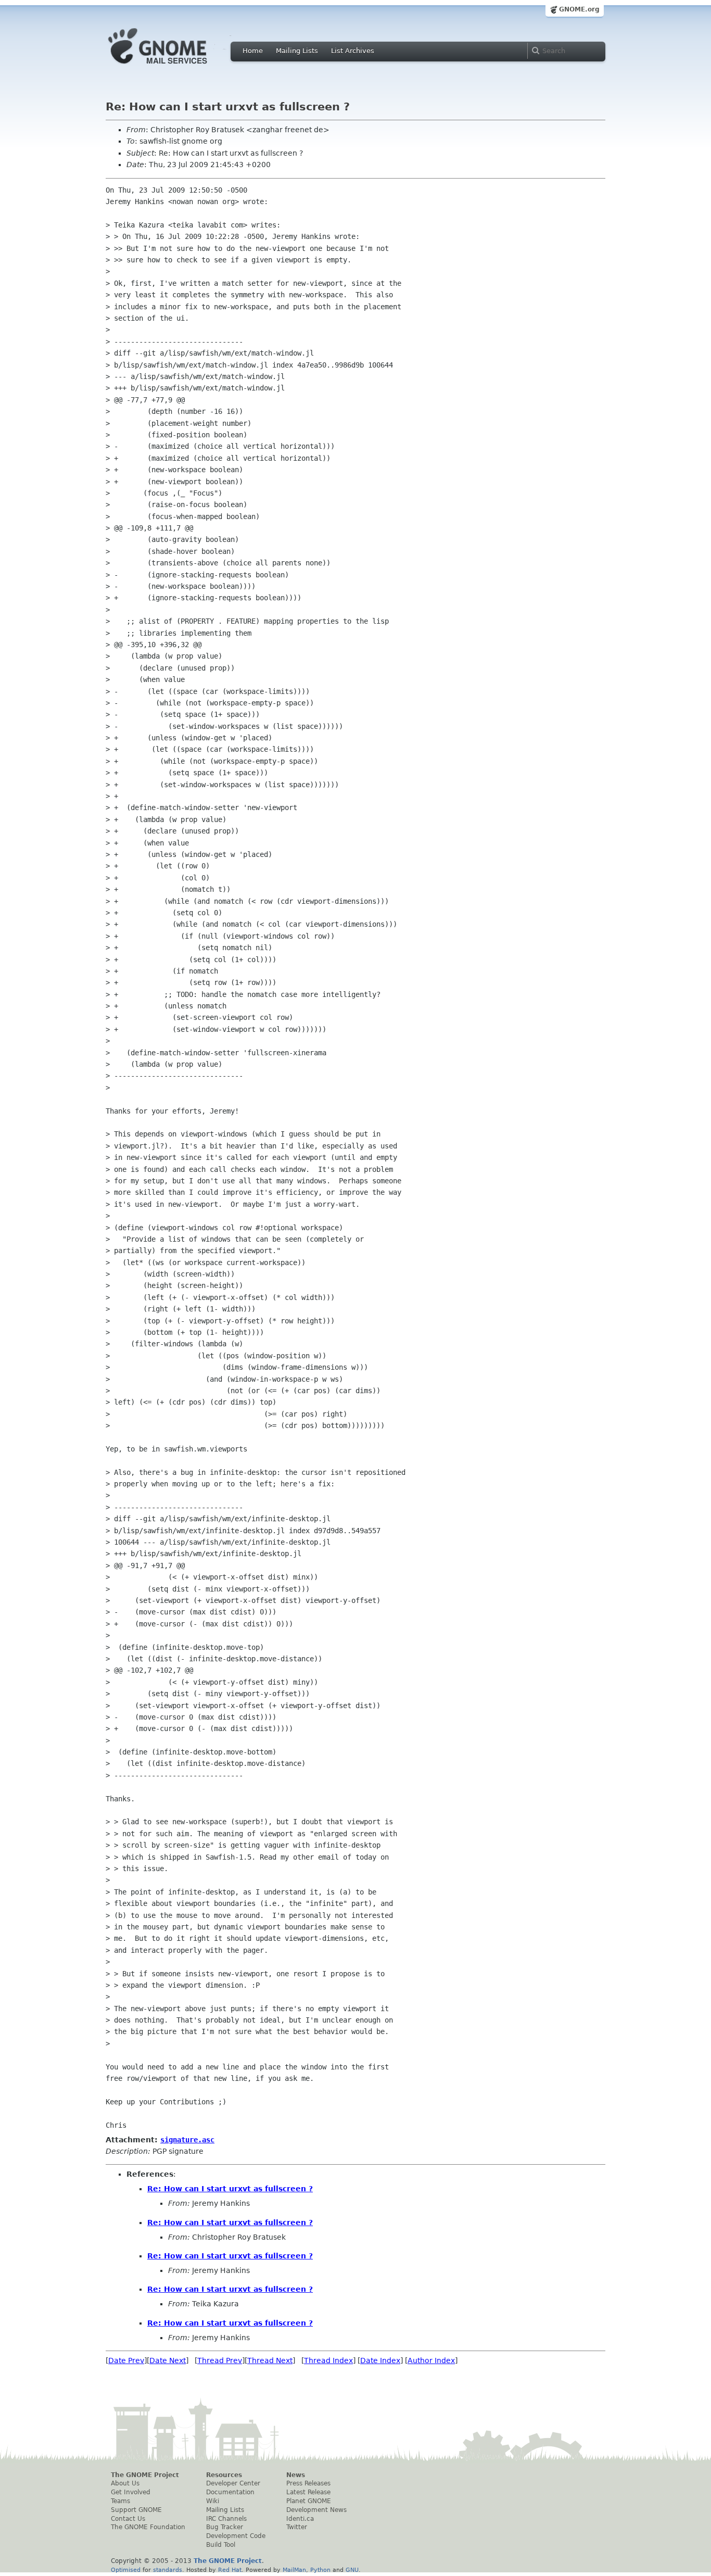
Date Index (380, 2360)
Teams (120, 2501)
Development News (316, 2510)
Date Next (168, 2360)
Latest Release (308, 2492)
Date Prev (126, 2360)
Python (320, 2570)
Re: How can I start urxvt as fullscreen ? (230, 2189)
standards (168, 2570)
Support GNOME (136, 2510)
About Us (125, 2483)
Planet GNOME (309, 2501)
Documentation (230, 2492)
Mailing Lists (297, 51)
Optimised (126, 2570)
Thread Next (270, 2360)
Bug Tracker (225, 2527)
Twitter (297, 2527)
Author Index (431, 2360)
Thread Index (328, 2360)
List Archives (353, 51)
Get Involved (131, 2492)
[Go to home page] (173, 67)
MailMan (294, 2570)
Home (253, 51)
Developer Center (233, 2483)
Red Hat (230, 2570)
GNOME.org (579, 9)
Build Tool (221, 2545)
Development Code (236, 2536)
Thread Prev (220, 2360)
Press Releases (308, 2483)
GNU (352, 2570)
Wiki (213, 2501)
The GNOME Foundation (148, 2527)
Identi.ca (300, 2519)
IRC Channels (226, 2519)
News (296, 2475)
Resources (224, 2475)
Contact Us (128, 2519)
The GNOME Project (145, 2475)
